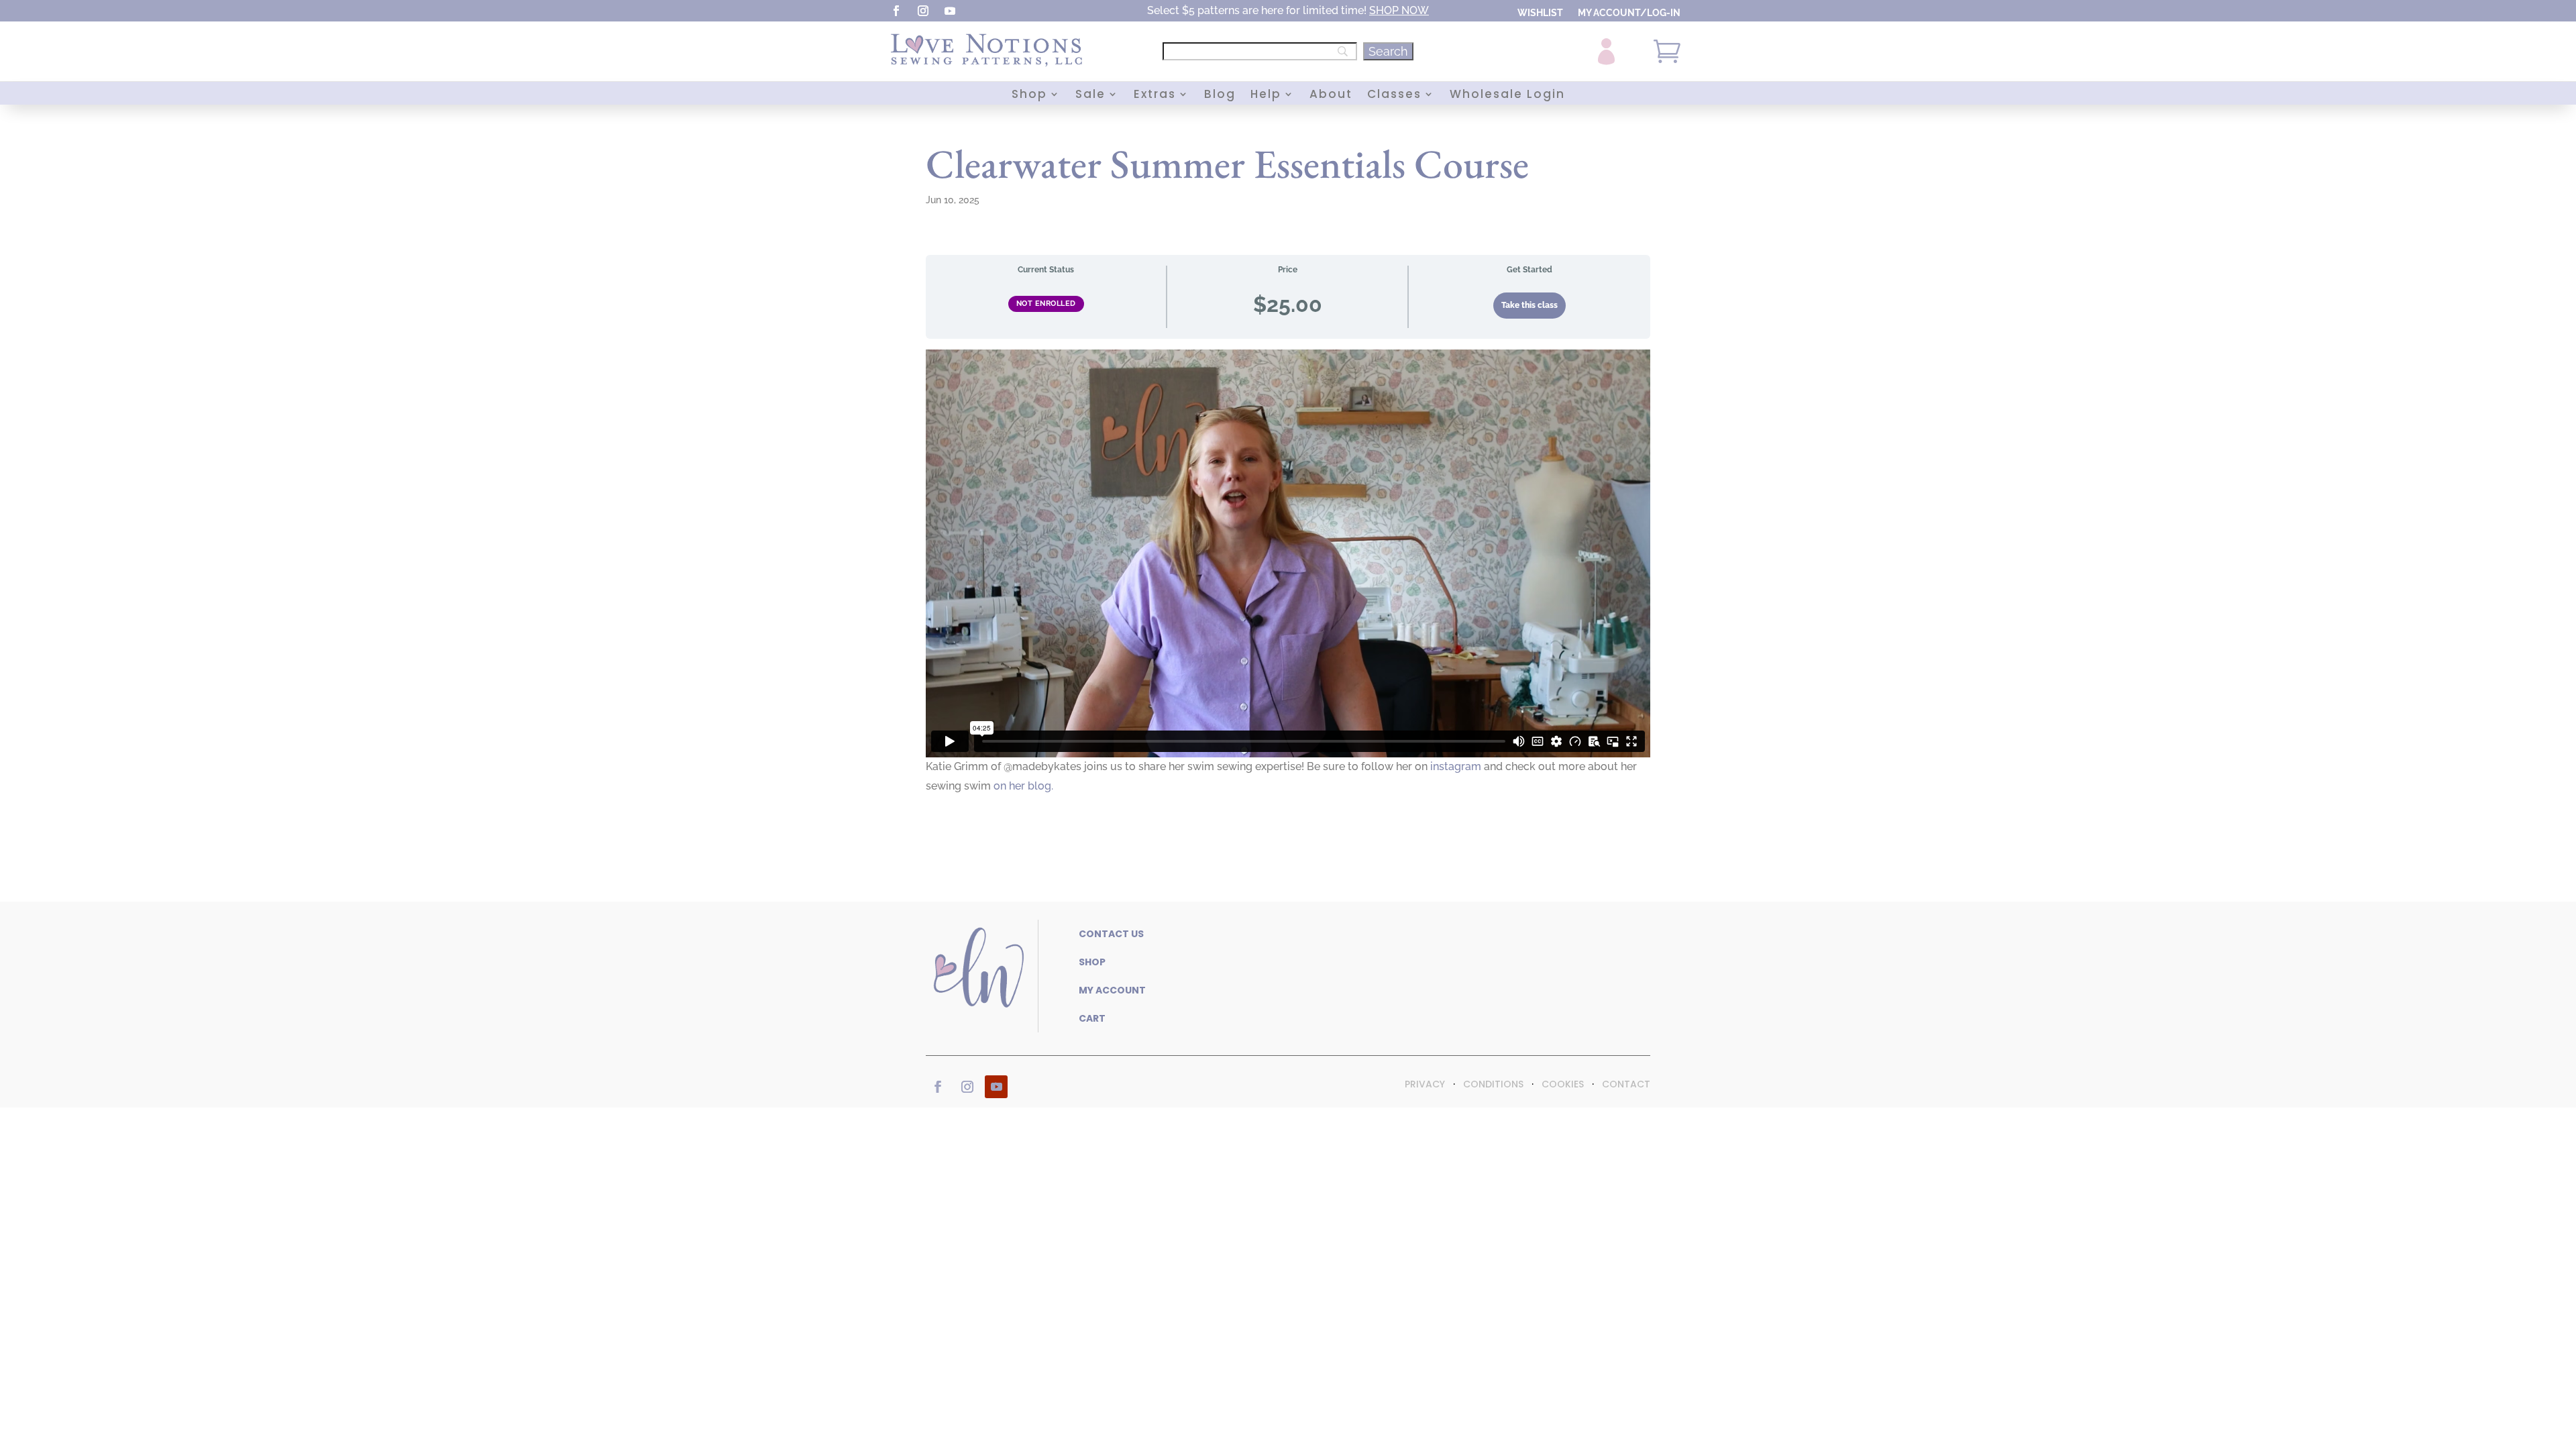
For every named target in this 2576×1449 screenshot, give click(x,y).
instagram (1456, 766)
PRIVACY (1425, 1084)
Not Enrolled (1046, 304)
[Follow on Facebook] (896, 11)
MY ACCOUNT (1112, 990)
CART (1092, 1018)
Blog (1220, 96)
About (1331, 96)
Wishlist (1540, 13)
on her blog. (1023, 786)
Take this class (1529, 305)
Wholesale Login (1507, 96)
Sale (1090, 96)
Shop (1029, 96)
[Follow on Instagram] (923, 11)
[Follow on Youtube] (950, 11)
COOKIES (1563, 1084)
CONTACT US (1111, 934)
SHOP (1384, 10)
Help (1266, 96)
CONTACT (1626, 1084)
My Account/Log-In (1629, 13)
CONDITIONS (1493, 1084)
